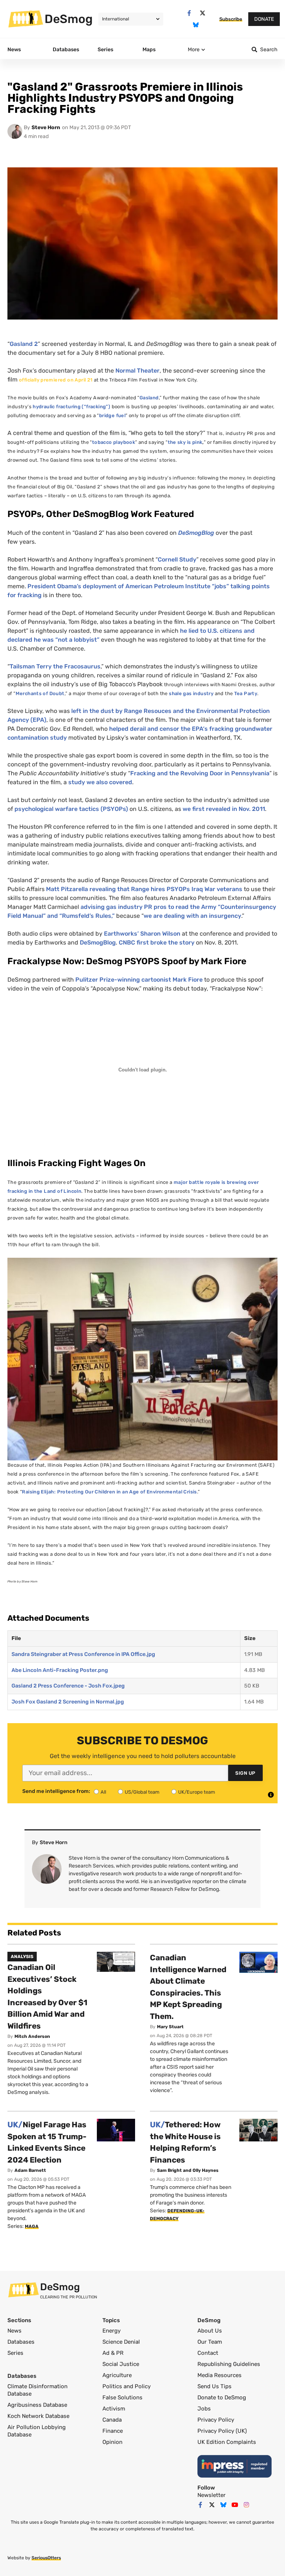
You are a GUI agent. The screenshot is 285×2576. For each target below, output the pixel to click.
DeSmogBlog (98, 942)
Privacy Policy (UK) (222, 2431)
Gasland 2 (24, 344)
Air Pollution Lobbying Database (37, 2431)
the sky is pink (185, 442)
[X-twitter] (202, 13)
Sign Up (245, 1773)
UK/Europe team (197, 1792)
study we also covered (100, 782)
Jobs (204, 2409)
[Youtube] (235, 2505)
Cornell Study (177, 559)
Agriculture (117, 2375)
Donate (264, 19)
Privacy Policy (216, 2420)
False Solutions (122, 2397)
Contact (208, 2353)
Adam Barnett (30, 2170)
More (194, 50)
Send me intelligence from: (56, 1791)
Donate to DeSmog (222, 2397)
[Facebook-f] (189, 13)
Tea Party (246, 693)
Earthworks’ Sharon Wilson (142, 934)
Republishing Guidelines (229, 2364)
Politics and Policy (127, 2386)
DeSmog (69, 19)
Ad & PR (113, 2353)
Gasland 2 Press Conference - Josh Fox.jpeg (68, 1686)
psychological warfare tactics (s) (71, 809)
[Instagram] (246, 2505)
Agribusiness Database (37, 2405)
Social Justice (121, 2364)
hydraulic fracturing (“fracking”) (71, 407)
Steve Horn (46, 127)
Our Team (210, 2342)
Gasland (149, 398)
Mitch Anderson (32, 2036)
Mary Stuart (170, 2027)
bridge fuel (112, 415)
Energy (112, 2331)
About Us (210, 2331)
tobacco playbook (114, 442)
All (103, 1792)
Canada (112, 2420)
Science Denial (121, 2342)
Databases (21, 2342)
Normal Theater (137, 371)
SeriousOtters (46, 2558)
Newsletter (212, 2495)
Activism (114, 2409)
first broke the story (157, 942)
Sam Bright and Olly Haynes (188, 2170)
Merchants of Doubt (40, 693)
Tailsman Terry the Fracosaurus (55, 666)
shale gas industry (191, 693)
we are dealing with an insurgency (192, 916)
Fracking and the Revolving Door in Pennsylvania (200, 773)
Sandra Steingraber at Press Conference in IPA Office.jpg (83, 1654)
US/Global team (142, 1792)
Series (15, 2353)
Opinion (112, 2442)
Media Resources (220, 2375)
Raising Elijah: (39, 1492)
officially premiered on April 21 (56, 380)
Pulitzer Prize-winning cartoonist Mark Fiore (139, 980)
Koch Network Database (38, 2416)
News (14, 2331)
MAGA (32, 2226)
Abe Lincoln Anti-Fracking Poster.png (60, 1670)
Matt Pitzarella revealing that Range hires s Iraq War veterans (144, 889)
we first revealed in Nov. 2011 (224, 809)
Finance (113, 2431)
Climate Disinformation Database (37, 2390)
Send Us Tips (214, 2386)
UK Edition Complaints (227, 2442)
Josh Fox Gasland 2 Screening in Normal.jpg (68, 1702)
